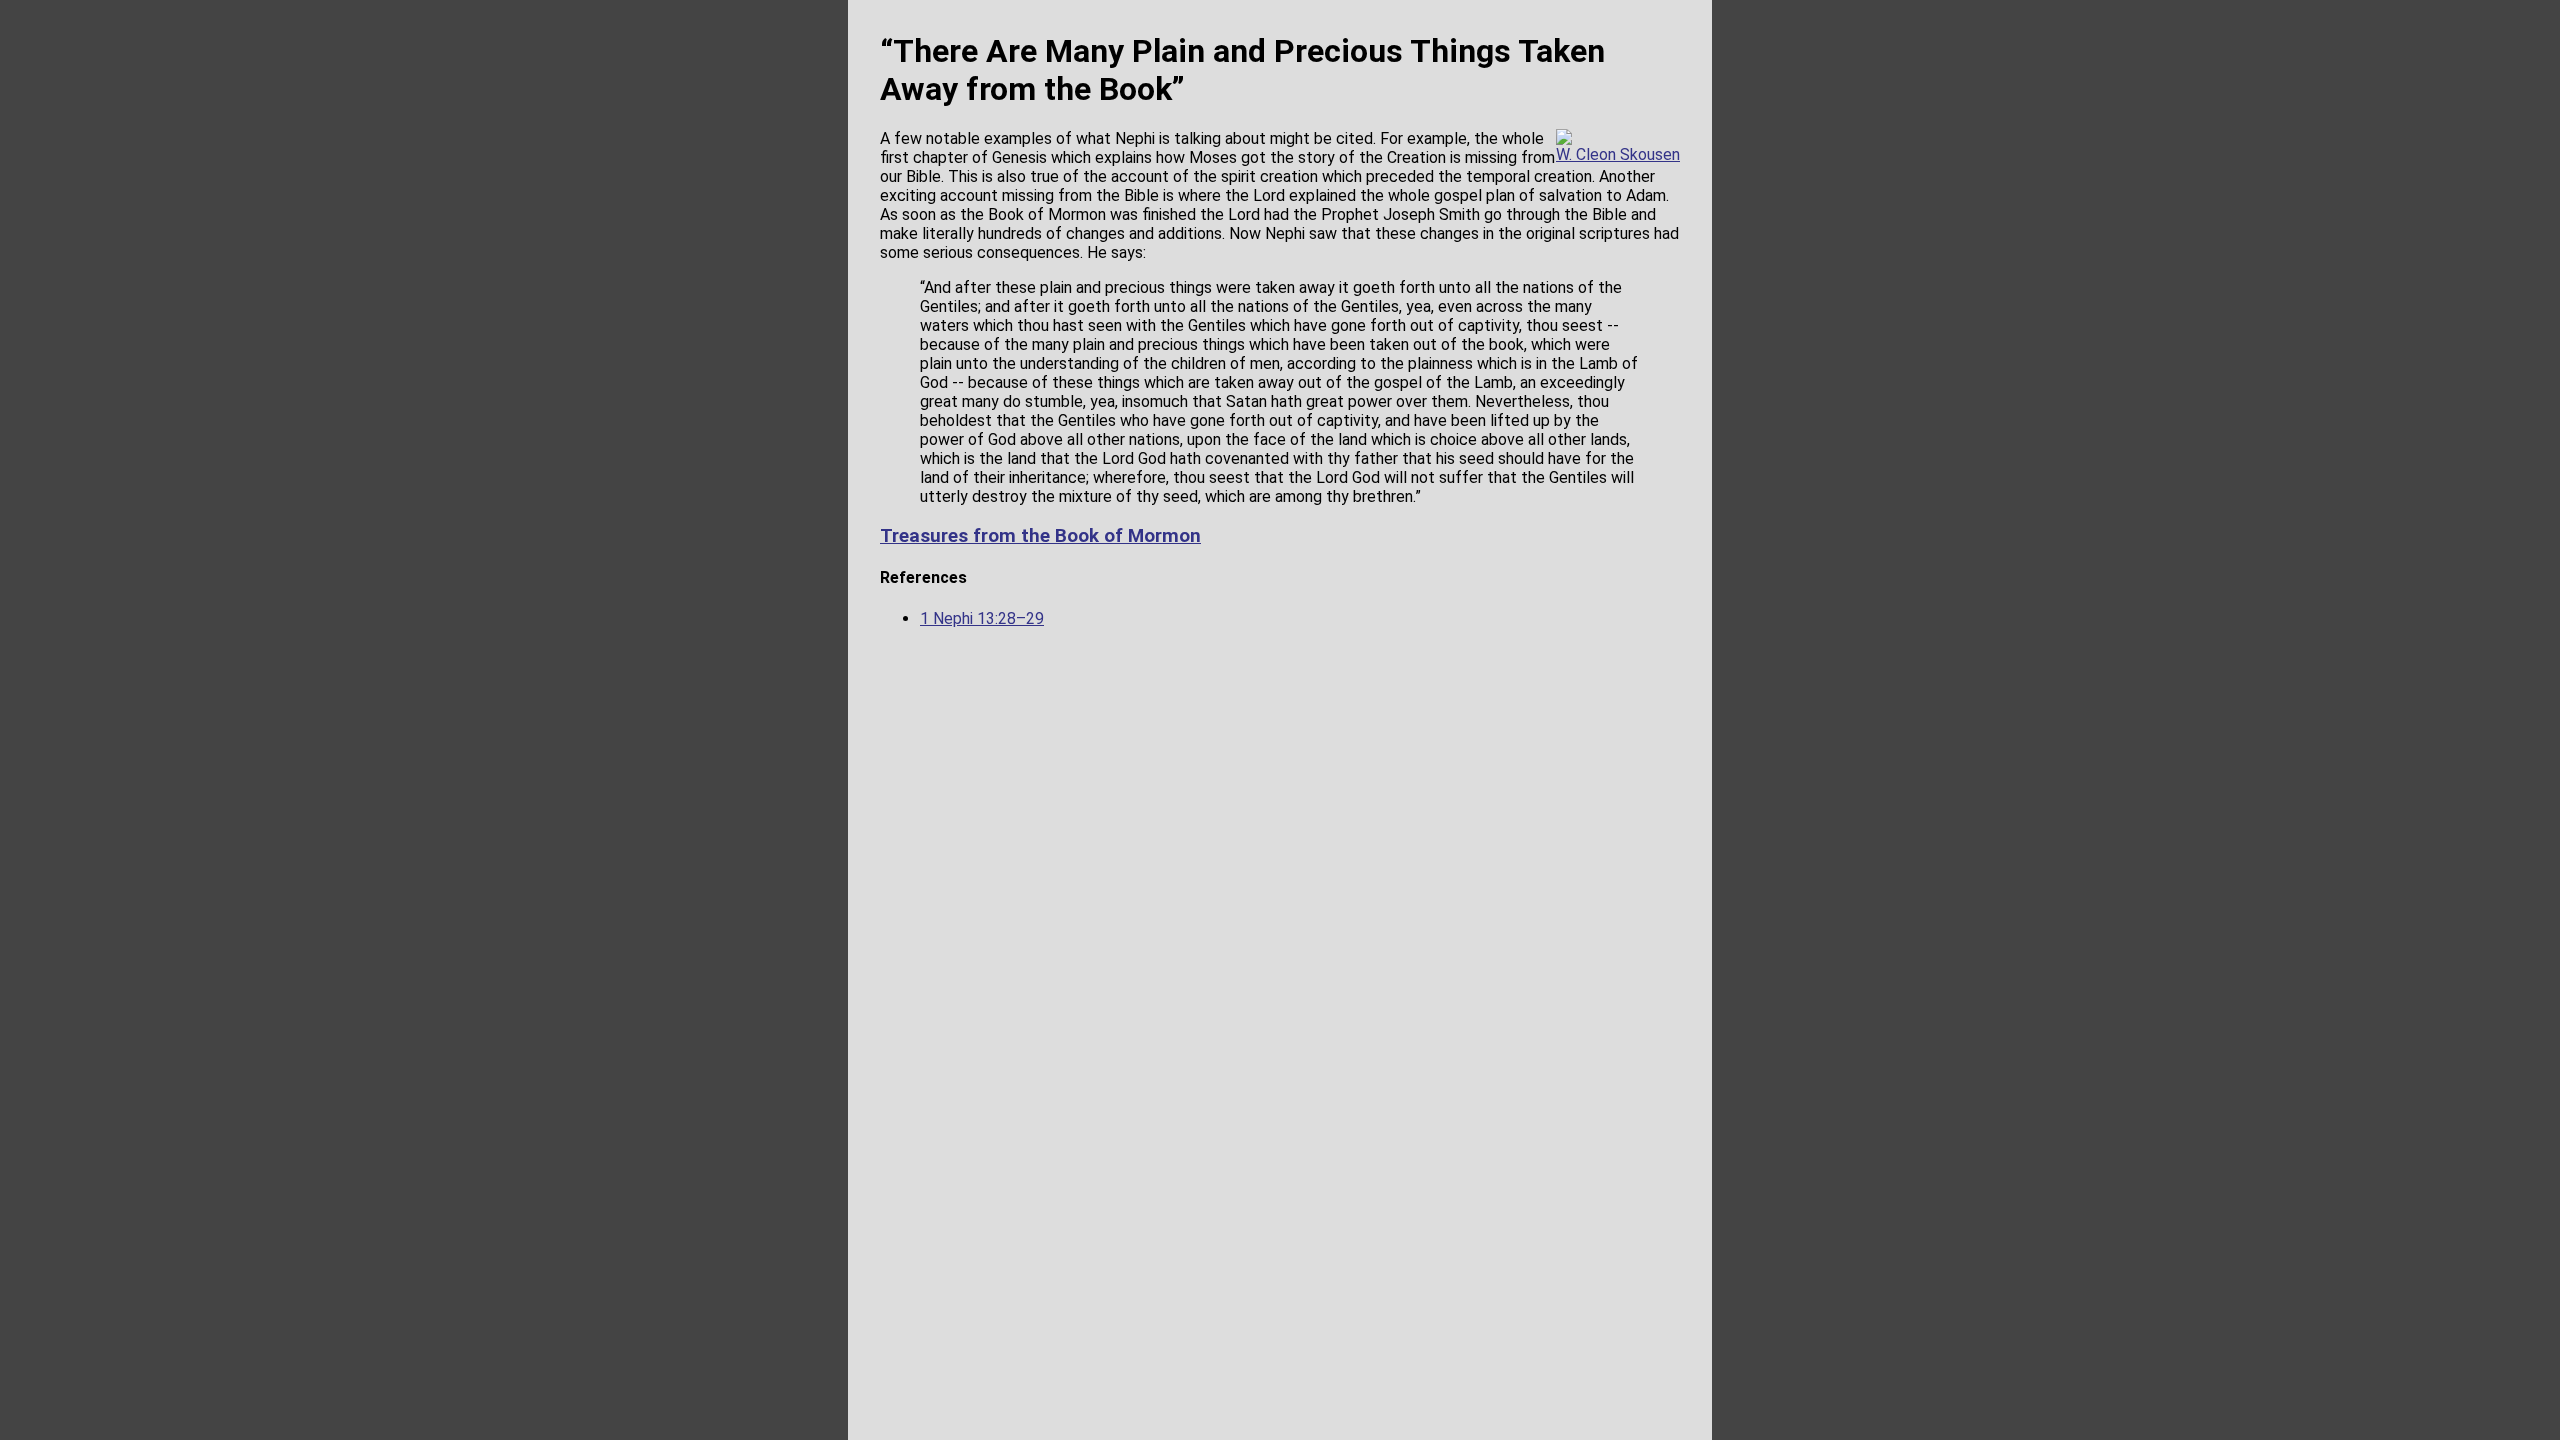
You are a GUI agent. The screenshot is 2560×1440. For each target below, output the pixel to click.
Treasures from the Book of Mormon (1040, 536)
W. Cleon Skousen (1618, 154)
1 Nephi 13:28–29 (982, 618)
